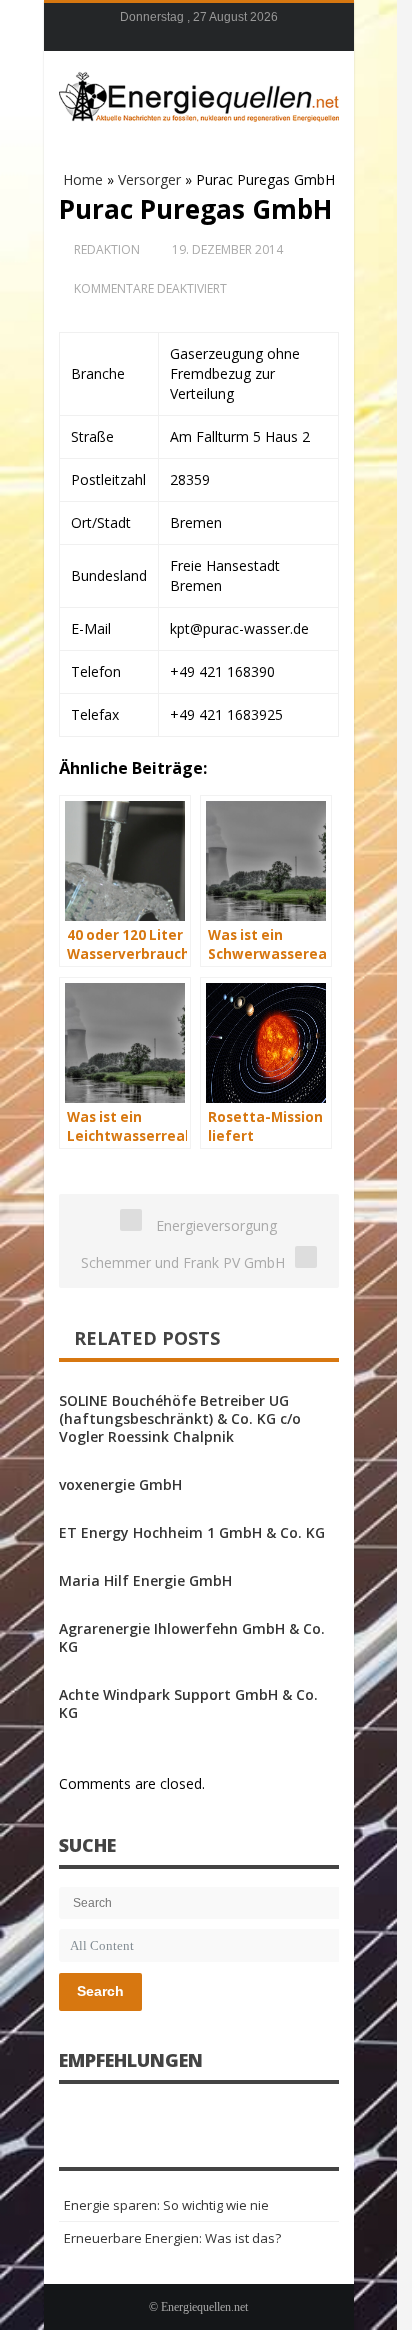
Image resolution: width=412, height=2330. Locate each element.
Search (100, 1991)
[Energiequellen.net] (199, 94)
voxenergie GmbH (120, 1484)
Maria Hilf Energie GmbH (145, 1580)
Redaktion (107, 249)
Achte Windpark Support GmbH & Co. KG (188, 1703)
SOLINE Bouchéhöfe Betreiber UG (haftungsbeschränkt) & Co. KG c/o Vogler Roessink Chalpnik (180, 1418)
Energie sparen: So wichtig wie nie (166, 2205)
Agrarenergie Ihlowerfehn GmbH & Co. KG (192, 1637)
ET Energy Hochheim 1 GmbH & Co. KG (192, 1532)
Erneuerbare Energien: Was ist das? (172, 2238)
